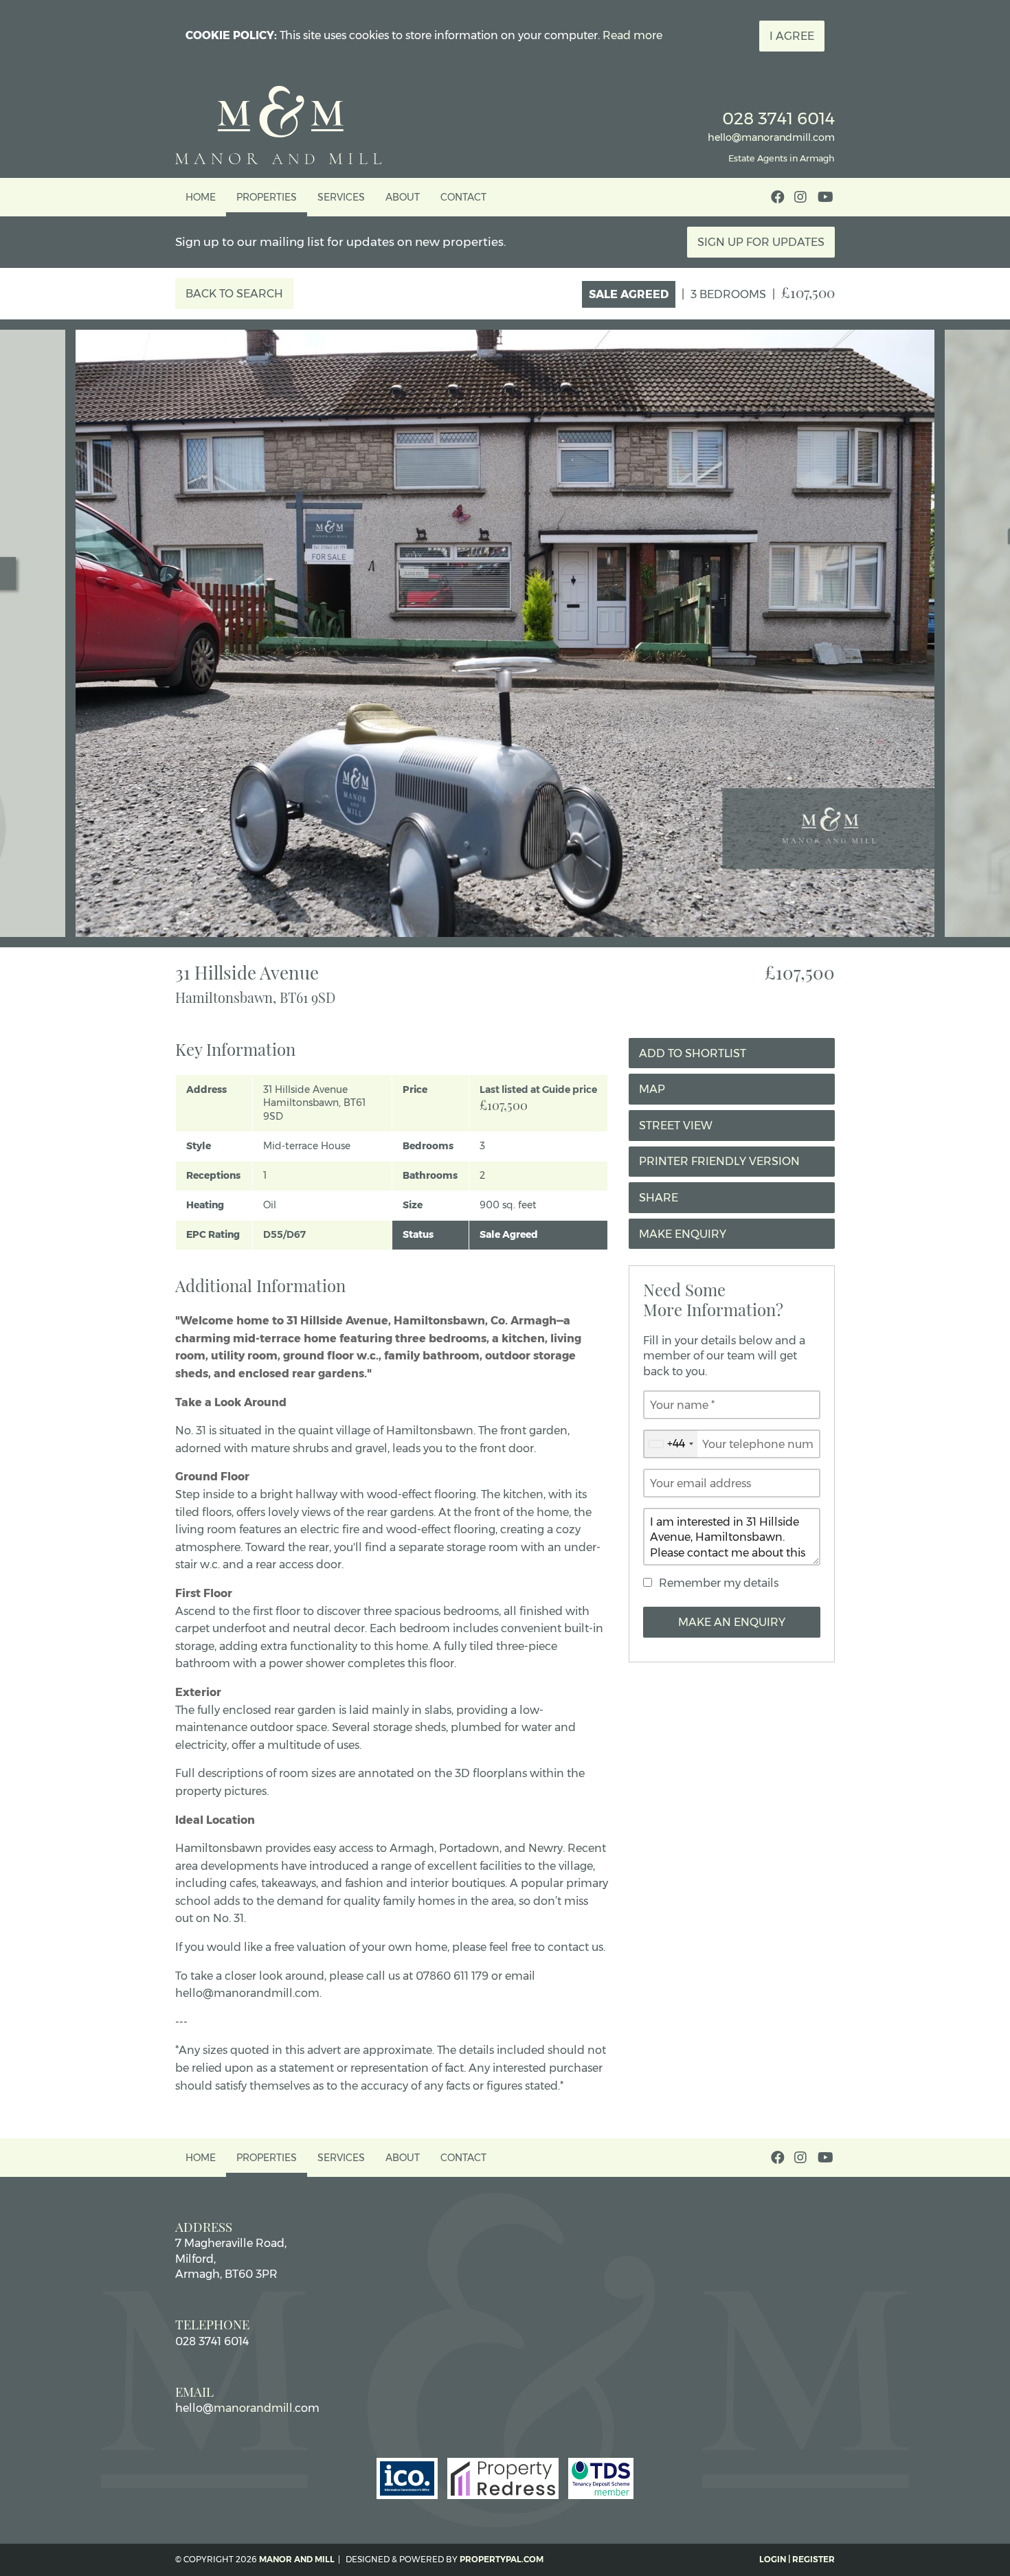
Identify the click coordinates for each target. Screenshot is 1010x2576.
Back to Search (234, 294)
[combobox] (671, 1444)
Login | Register (797, 2559)
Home (201, 197)
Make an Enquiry (732, 1622)
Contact (463, 197)
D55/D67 (284, 1234)
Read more (632, 35)
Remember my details (719, 1583)
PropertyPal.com (502, 2559)
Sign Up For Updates (761, 242)
